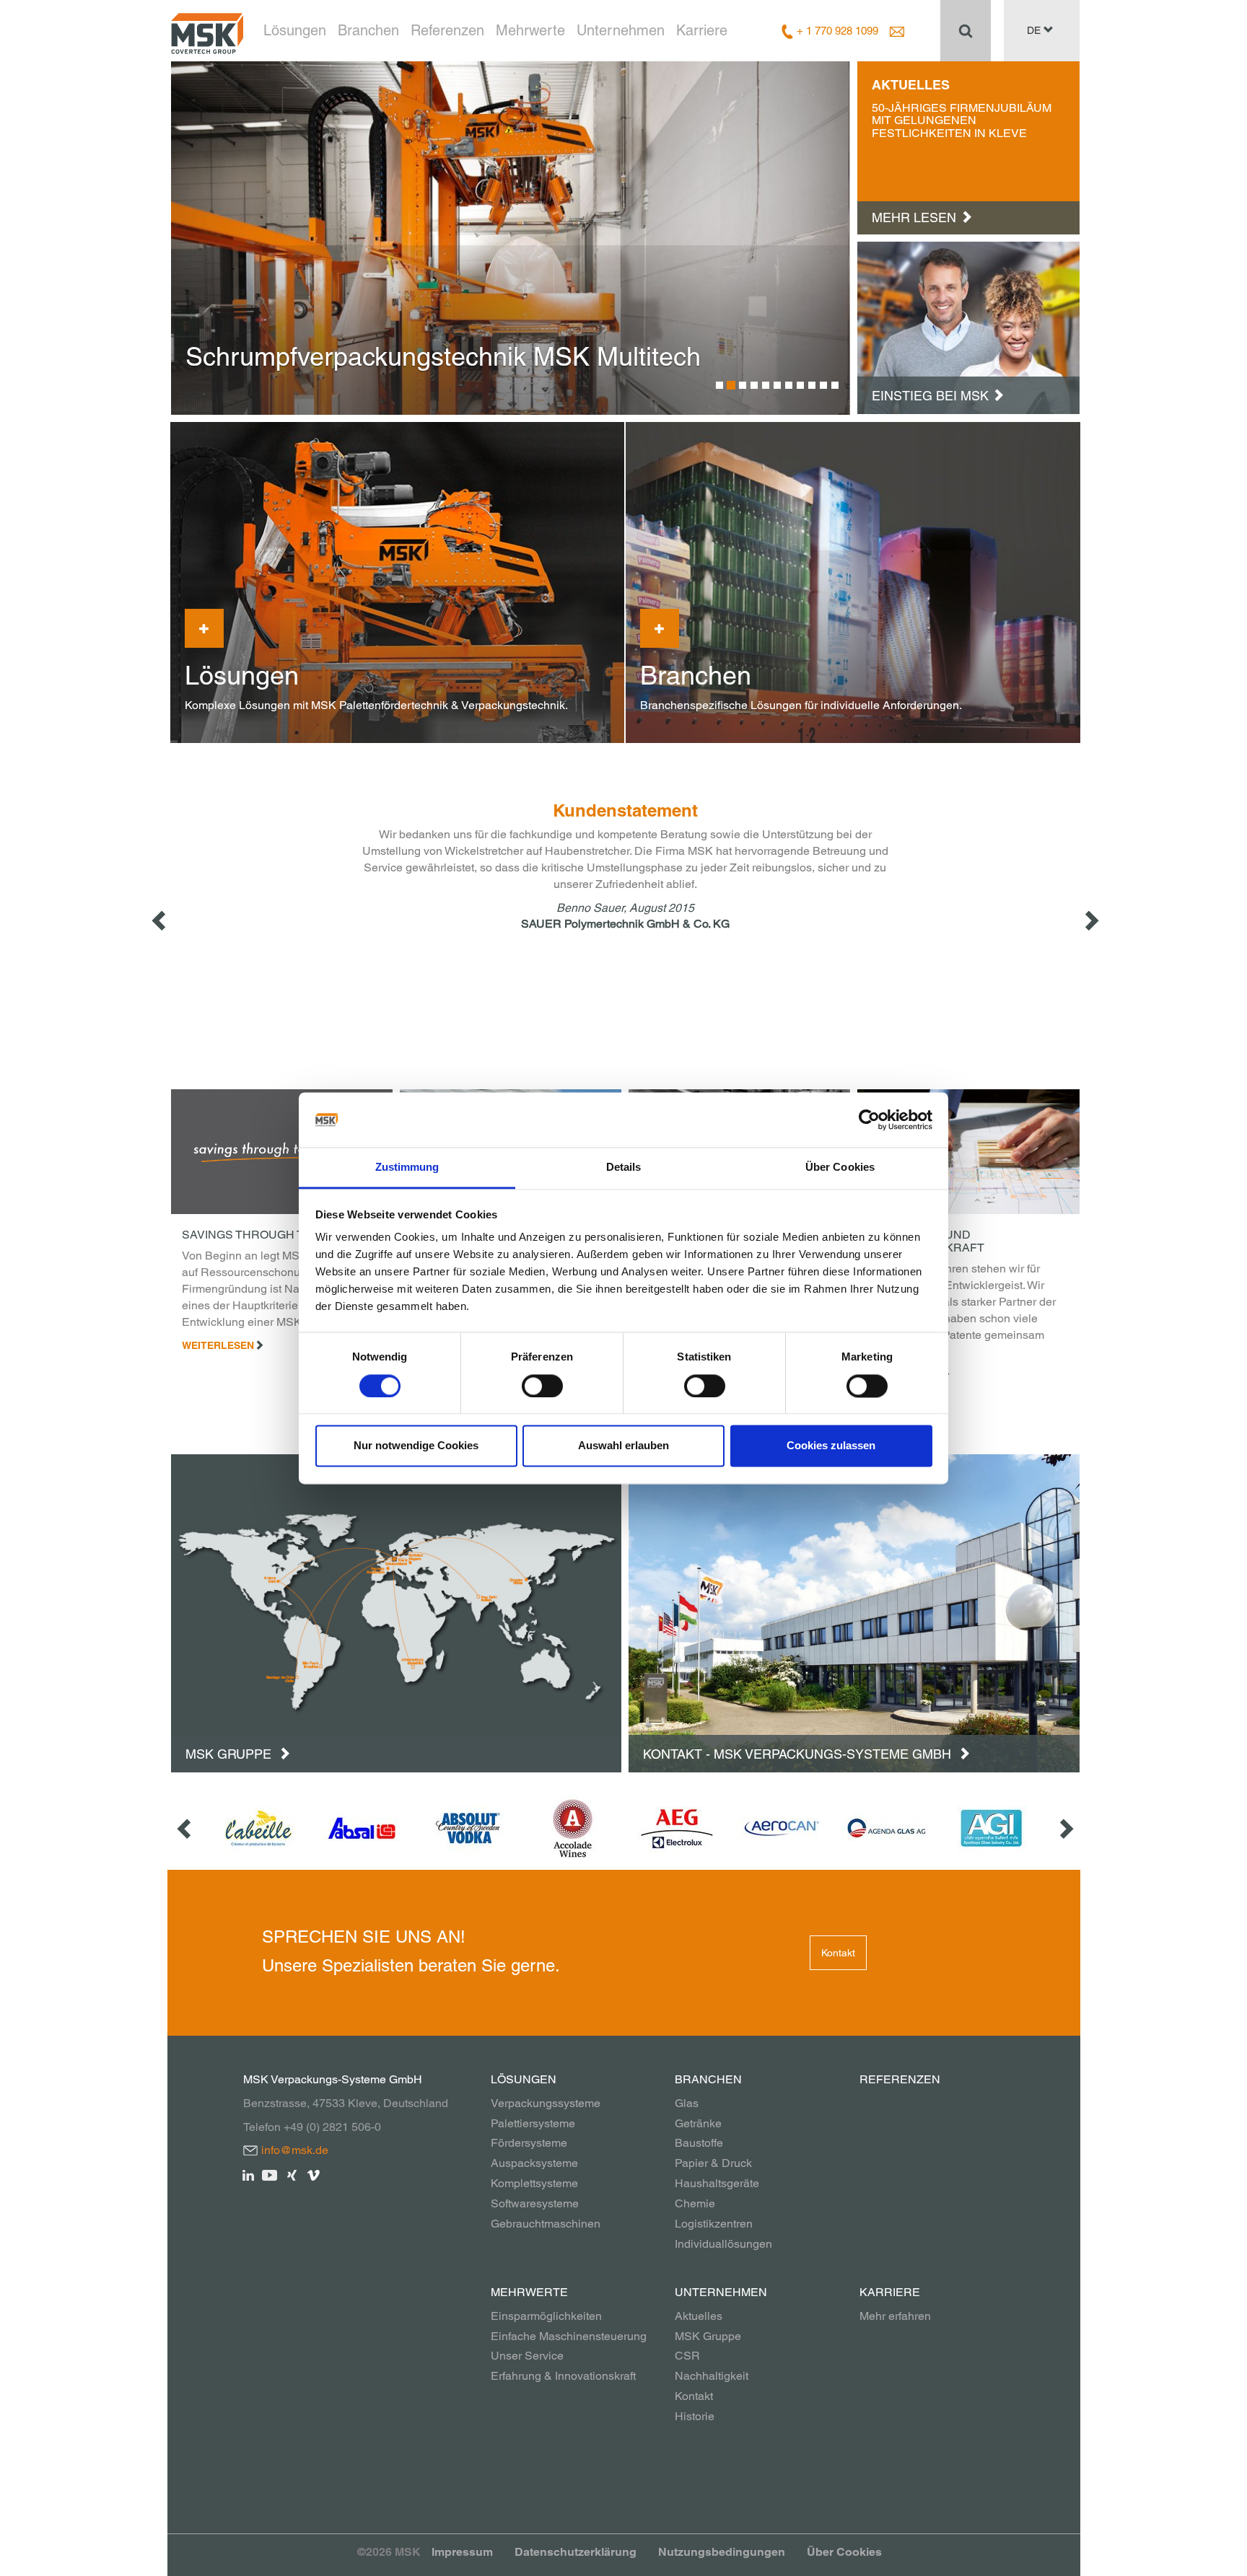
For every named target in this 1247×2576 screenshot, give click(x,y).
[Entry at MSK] (968, 327)
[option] (511, 238)
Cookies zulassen (831, 1446)
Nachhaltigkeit (712, 2376)
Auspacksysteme (534, 2163)
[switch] (542, 1386)
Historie (695, 2416)
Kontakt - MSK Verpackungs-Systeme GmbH (799, 1754)
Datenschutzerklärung (576, 2552)
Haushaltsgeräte (717, 2183)
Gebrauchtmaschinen (546, 2224)
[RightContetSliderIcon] (1090, 920)
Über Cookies (844, 2552)
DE (1035, 30)
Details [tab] (624, 1168)
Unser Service (527, 2356)
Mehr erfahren (895, 2316)
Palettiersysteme (533, 2123)
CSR (687, 2356)
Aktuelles (699, 2316)
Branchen (368, 30)
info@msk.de (295, 2150)
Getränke (698, 2123)
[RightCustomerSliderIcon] (1065, 1828)
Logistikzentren (714, 2224)
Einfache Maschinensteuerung (569, 2336)
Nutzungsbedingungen (722, 2552)
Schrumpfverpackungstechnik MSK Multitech (443, 356)
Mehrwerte (530, 30)
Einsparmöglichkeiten (546, 2316)
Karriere (702, 30)
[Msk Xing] (292, 2174)
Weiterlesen (218, 1345)
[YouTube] (270, 2174)
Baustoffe (699, 2143)
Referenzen (447, 30)
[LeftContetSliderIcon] (160, 920)
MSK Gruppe (230, 1754)
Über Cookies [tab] (840, 1168)
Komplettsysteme (534, 2183)
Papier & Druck (713, 2163)
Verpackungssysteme (546, 2103)
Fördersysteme (529, 2143)
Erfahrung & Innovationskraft (563, 2376)
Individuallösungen (723, 2244)
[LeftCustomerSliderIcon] (185, 1828)
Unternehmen (621, 30)
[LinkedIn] (249, 2174)
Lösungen (295, 30)
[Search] (966, 30)
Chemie (695, 2203)
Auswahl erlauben (623, 1446)
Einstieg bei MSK (930, 396)
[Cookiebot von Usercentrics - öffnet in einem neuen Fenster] (869, 1120)
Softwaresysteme (535, 2203)
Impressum (462, 2552)
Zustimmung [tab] (407, 1168)
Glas (687, 2103)
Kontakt (838, 1953)
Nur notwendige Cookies (416, 1446)
